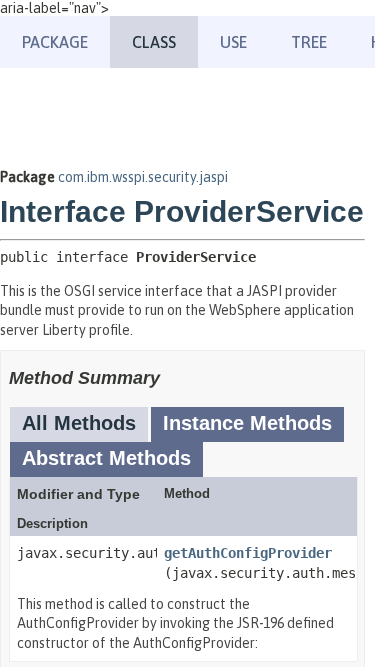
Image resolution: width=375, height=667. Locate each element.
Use (233, 42)
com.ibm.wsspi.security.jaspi (143, 177)
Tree (309, 42)
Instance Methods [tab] (247, 423)
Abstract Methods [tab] (106, 458)
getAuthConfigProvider (248, 553)
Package (55, 42)
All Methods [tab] (79, 423)
